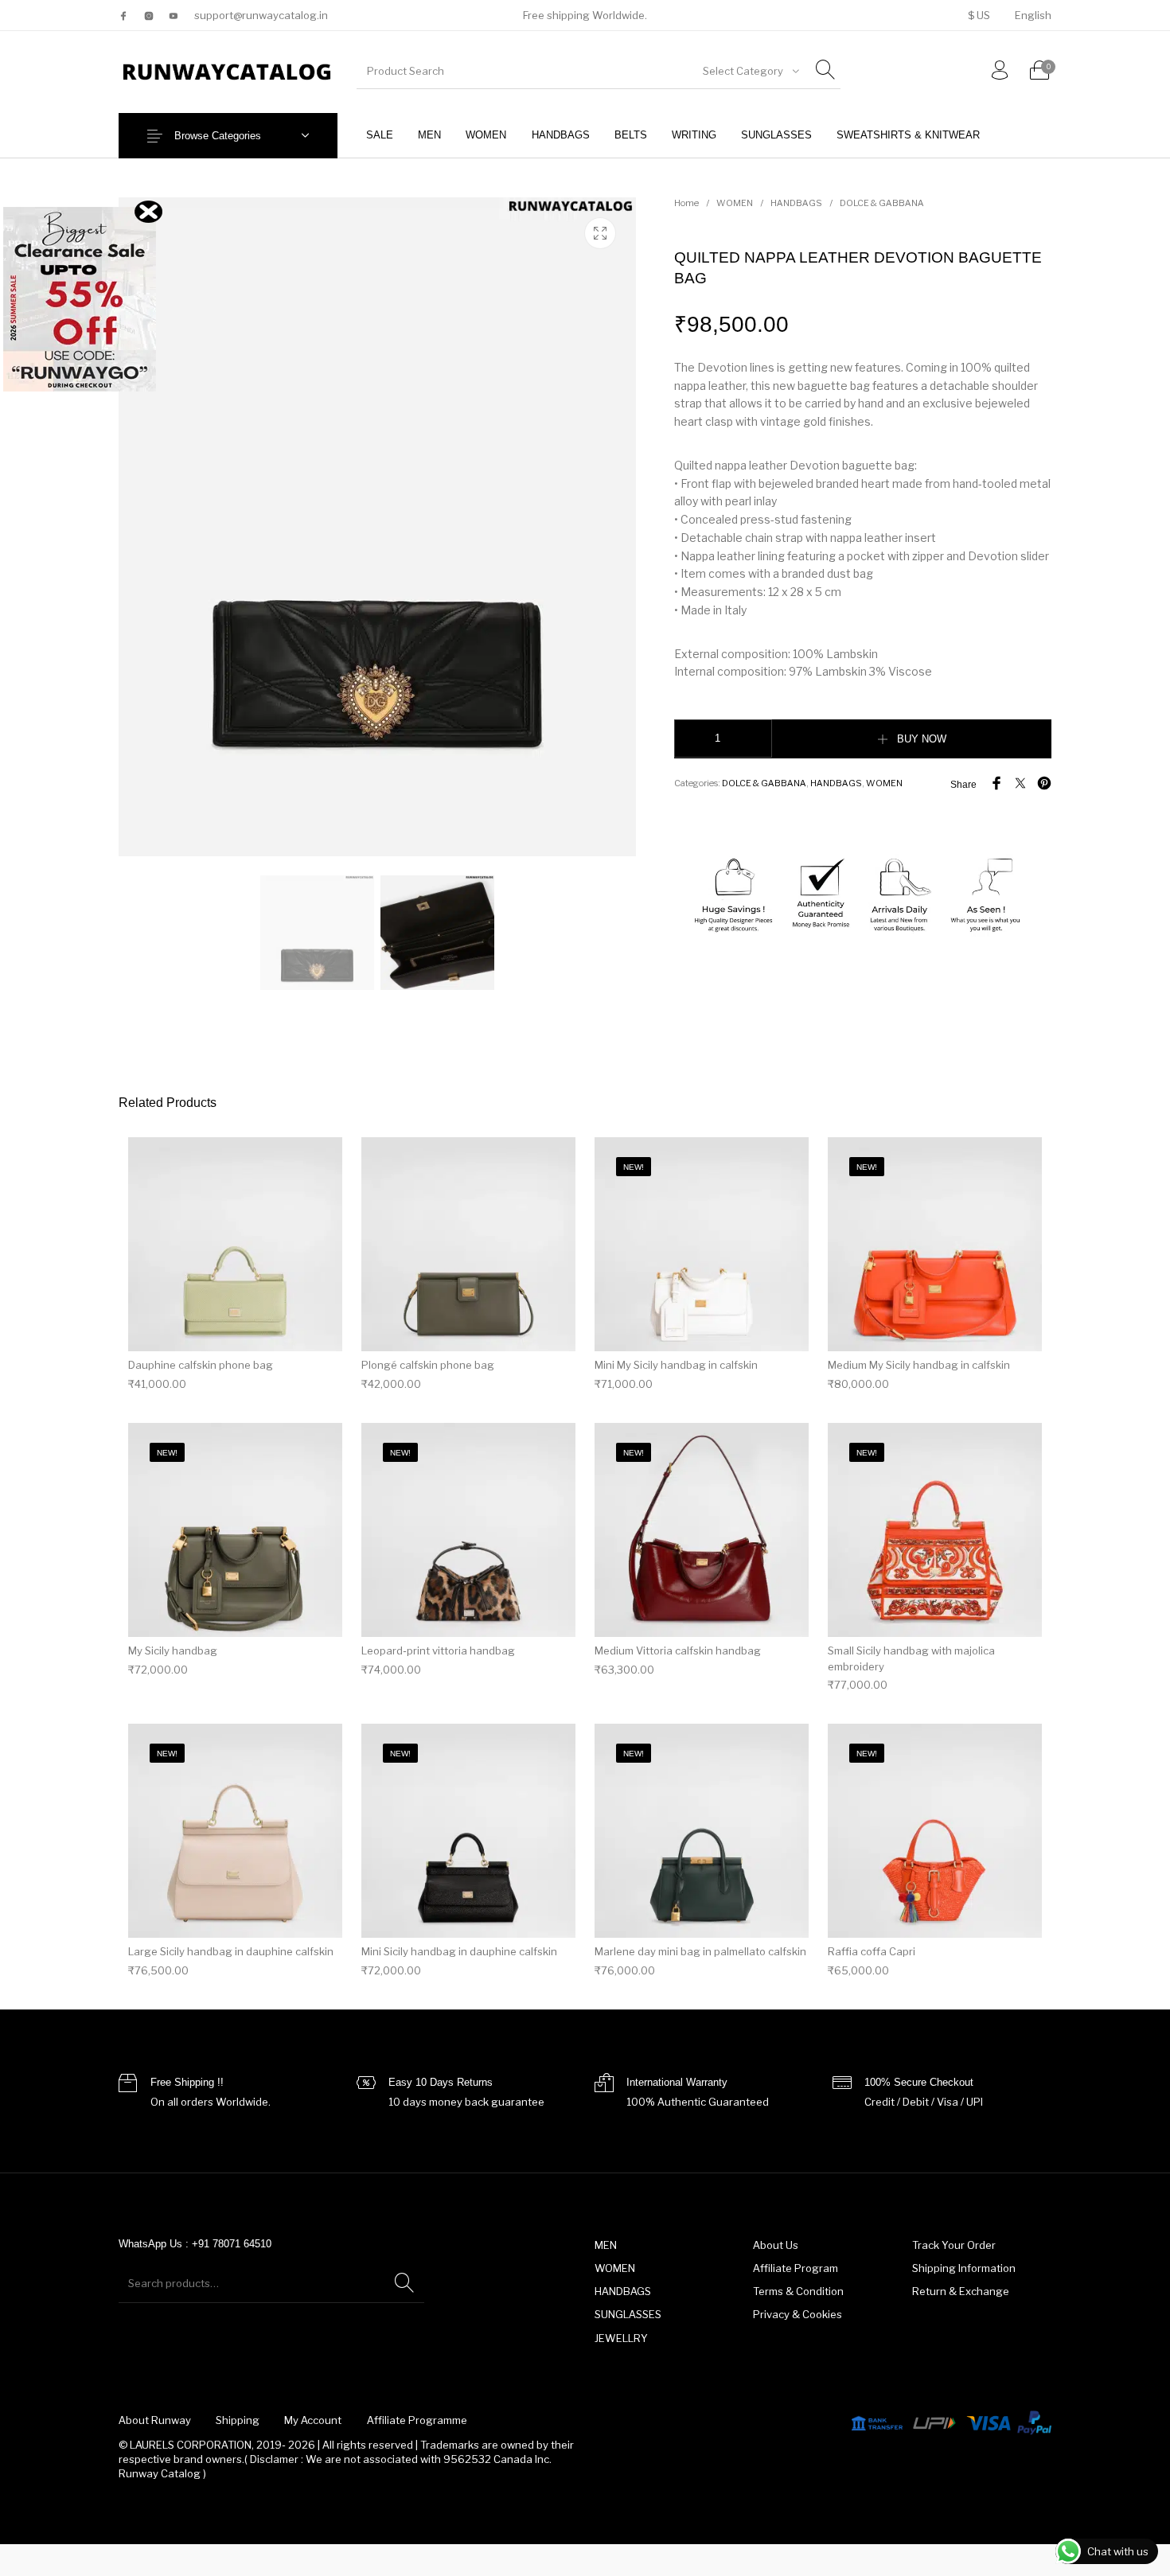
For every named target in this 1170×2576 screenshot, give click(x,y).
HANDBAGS (796, 203)
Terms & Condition (798, 2291)
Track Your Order (954, 2245)
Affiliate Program (796, 2268)
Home (686, 203)
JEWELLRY (621, 2338)
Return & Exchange (961, 2291)
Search (404, 2283)
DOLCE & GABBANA (882, 203)
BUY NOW (922, 739)
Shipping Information (964, 2268)
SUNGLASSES (628, 2314)
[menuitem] (979, 16)
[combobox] (750, 71)
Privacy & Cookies (798, 2314)
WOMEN (735, 203)
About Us (776, 2245)
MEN (606, 2245)
